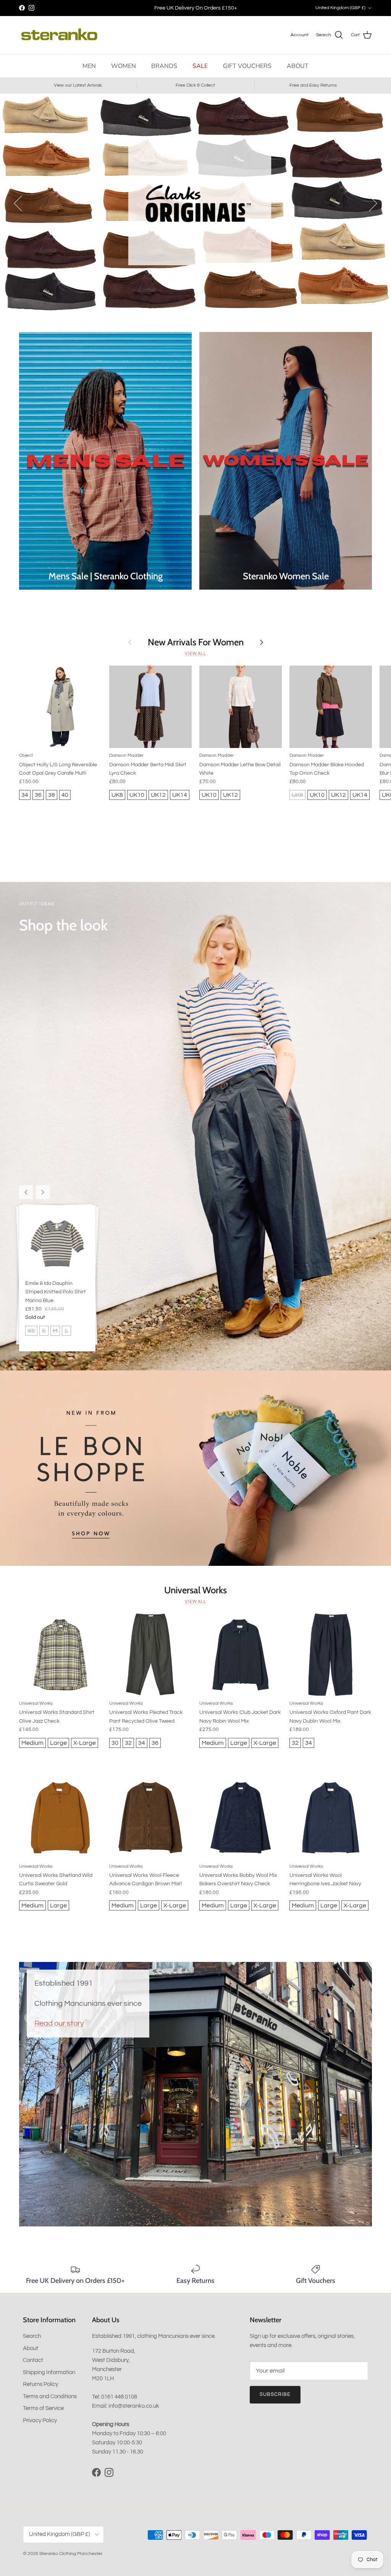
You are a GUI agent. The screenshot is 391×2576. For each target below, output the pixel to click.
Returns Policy (40, 2384)
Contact (33, 2360)
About (31, 2348)
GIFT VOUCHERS (247, 66)
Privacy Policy (40, 2420)
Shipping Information (49, 2372)
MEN (89, 66)
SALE (200, 66)
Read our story (59, 2023)
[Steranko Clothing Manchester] (59, 35)
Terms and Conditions (50, 2396)
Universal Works (195, 1590)
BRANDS (164, 66)
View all (195, 654)
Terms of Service (43, 2408)
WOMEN (124, 66)
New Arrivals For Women (196, 642)
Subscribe (275, 2394)
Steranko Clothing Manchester (71, 2554)
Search (32, 2336)
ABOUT (298, 66)
